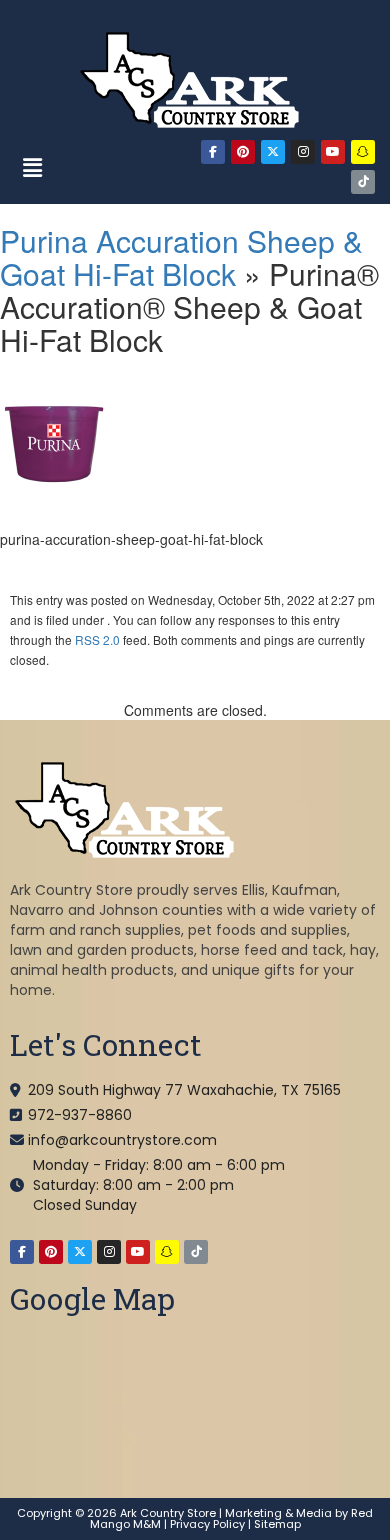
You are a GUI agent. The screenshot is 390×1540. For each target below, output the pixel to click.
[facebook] (213, 152)
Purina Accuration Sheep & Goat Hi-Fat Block (181, 257)
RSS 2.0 (97, 639)
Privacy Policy (207, 1524)
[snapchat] (363, 152)
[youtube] (333, 152)
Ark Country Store (168, 1513)
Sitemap (277, 1524)
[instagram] (303, 152)
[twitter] (273, 152)
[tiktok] (363, 182)
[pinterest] (243, 152)
